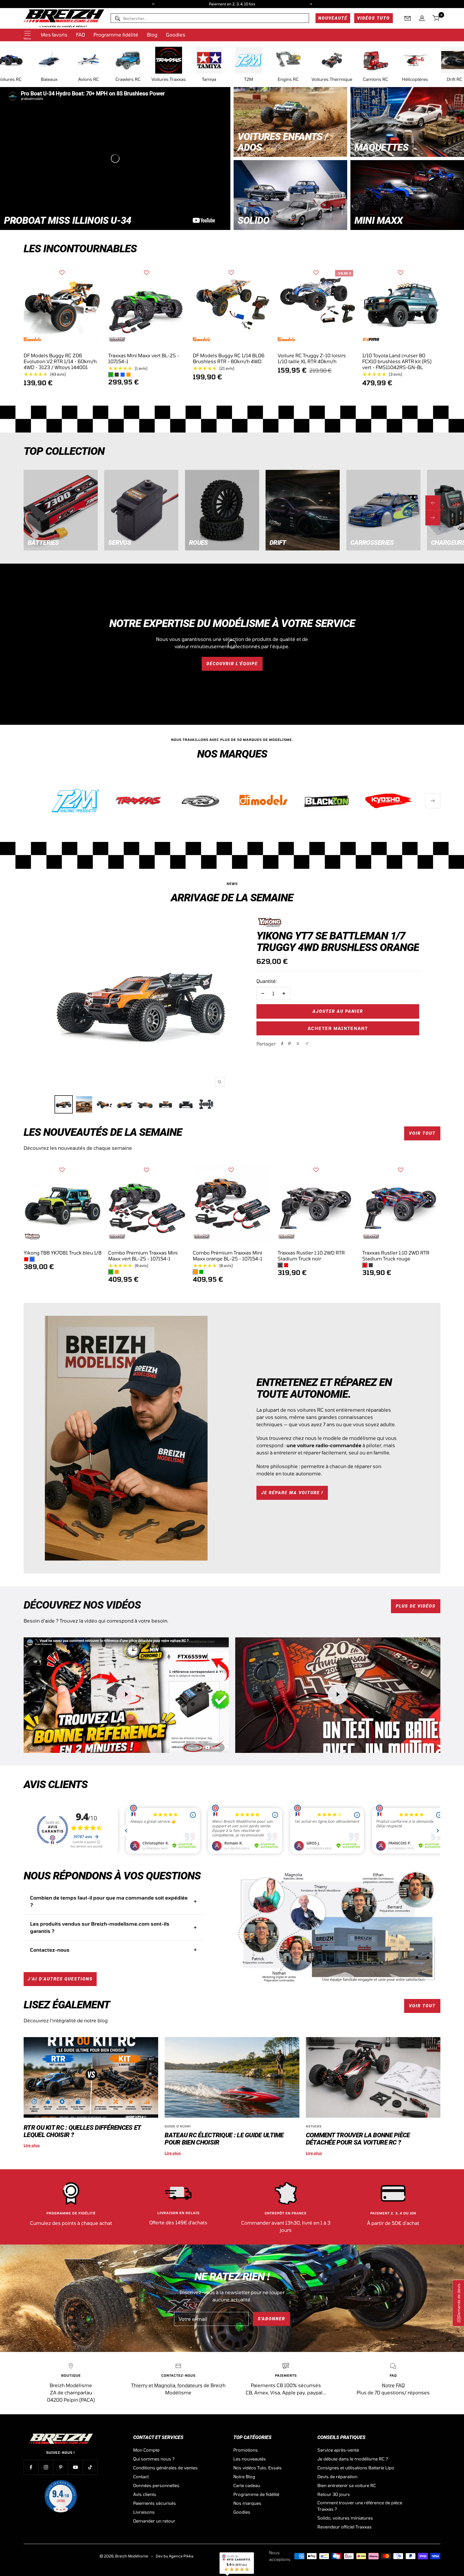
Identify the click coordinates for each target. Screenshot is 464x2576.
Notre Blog (244, 2476)
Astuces (314, 2126)
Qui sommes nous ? (154, 2459)
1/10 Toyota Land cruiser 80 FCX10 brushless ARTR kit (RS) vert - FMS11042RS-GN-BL (397, 361)
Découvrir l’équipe (232, 664)
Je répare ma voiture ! (292, 1493)
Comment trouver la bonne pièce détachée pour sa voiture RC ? (358, 2139)
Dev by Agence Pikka (175, 2556)
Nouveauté (333, 18)
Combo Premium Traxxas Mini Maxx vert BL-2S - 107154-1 (143, 1256)
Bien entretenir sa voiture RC (347, 2485)
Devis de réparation (337, 2476)
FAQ (80, 35)
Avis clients (145, 2494)
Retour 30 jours (334, 2494)
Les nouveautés (250, 2459)
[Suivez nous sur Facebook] (31, 2467)
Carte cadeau (247, 2485)
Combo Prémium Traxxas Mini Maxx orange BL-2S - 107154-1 (228, 1256)
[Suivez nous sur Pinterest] (61, 2467)
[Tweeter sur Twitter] (298, 1044)
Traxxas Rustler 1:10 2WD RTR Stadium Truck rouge (396, 1256)
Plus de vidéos (416, 1606)
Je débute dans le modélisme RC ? (353, 2459)
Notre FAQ (393, 2385)
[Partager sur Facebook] (282, 1044)
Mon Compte (146, 2450)
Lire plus (32, 2145)
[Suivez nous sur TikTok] (90, 2467)
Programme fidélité (116, 35)
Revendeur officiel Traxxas (345, 2527)
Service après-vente (338, 2450)
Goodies (176, 35)
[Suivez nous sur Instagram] (46, 2467)
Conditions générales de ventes (165, 2468)
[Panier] (436, 18)
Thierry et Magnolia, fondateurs (167, 2385)
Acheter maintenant (338, 1028)
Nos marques (247, 2503)
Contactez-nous (50, 1950)
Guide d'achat (178, 2126)
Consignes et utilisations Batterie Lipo (356, 2468)
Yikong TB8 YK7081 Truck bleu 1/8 (63, 1253)
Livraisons (144, 2512)
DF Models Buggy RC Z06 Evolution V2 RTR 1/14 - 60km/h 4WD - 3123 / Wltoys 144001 (60, 361)
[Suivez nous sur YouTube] (75, 2467)
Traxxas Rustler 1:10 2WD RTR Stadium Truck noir (311, 1256)
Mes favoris (54, 35)
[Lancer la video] (126, 1694)
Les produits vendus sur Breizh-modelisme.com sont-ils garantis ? (100, 1927)
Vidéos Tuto (374, 18)
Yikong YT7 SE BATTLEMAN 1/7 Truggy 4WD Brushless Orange (338, 942)
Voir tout (422, 1133)
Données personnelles (156, 2485)
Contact (141, 2476)
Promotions (246, 2450)
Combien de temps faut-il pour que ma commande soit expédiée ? (109, 1901)
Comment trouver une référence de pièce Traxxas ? (360, 2506)
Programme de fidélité (256, 2494)
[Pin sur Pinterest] (289, 1044)
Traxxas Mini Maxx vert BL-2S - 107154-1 (144, 358)
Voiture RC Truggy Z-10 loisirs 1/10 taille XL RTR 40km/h (312, 358)
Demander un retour (154, 2521)
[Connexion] (422, 18)
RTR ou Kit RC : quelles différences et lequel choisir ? (82, 2131)
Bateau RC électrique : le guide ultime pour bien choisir (224, 2139)
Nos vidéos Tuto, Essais (258, 2468)
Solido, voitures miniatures (345, 2518)
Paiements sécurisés (155, 2503)
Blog (152, 35)
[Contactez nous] (408, 18)
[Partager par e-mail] (307, 1044)
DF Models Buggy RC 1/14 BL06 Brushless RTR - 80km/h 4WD (229, 358)
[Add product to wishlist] (62, 273)
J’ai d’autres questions (60, 1979)
